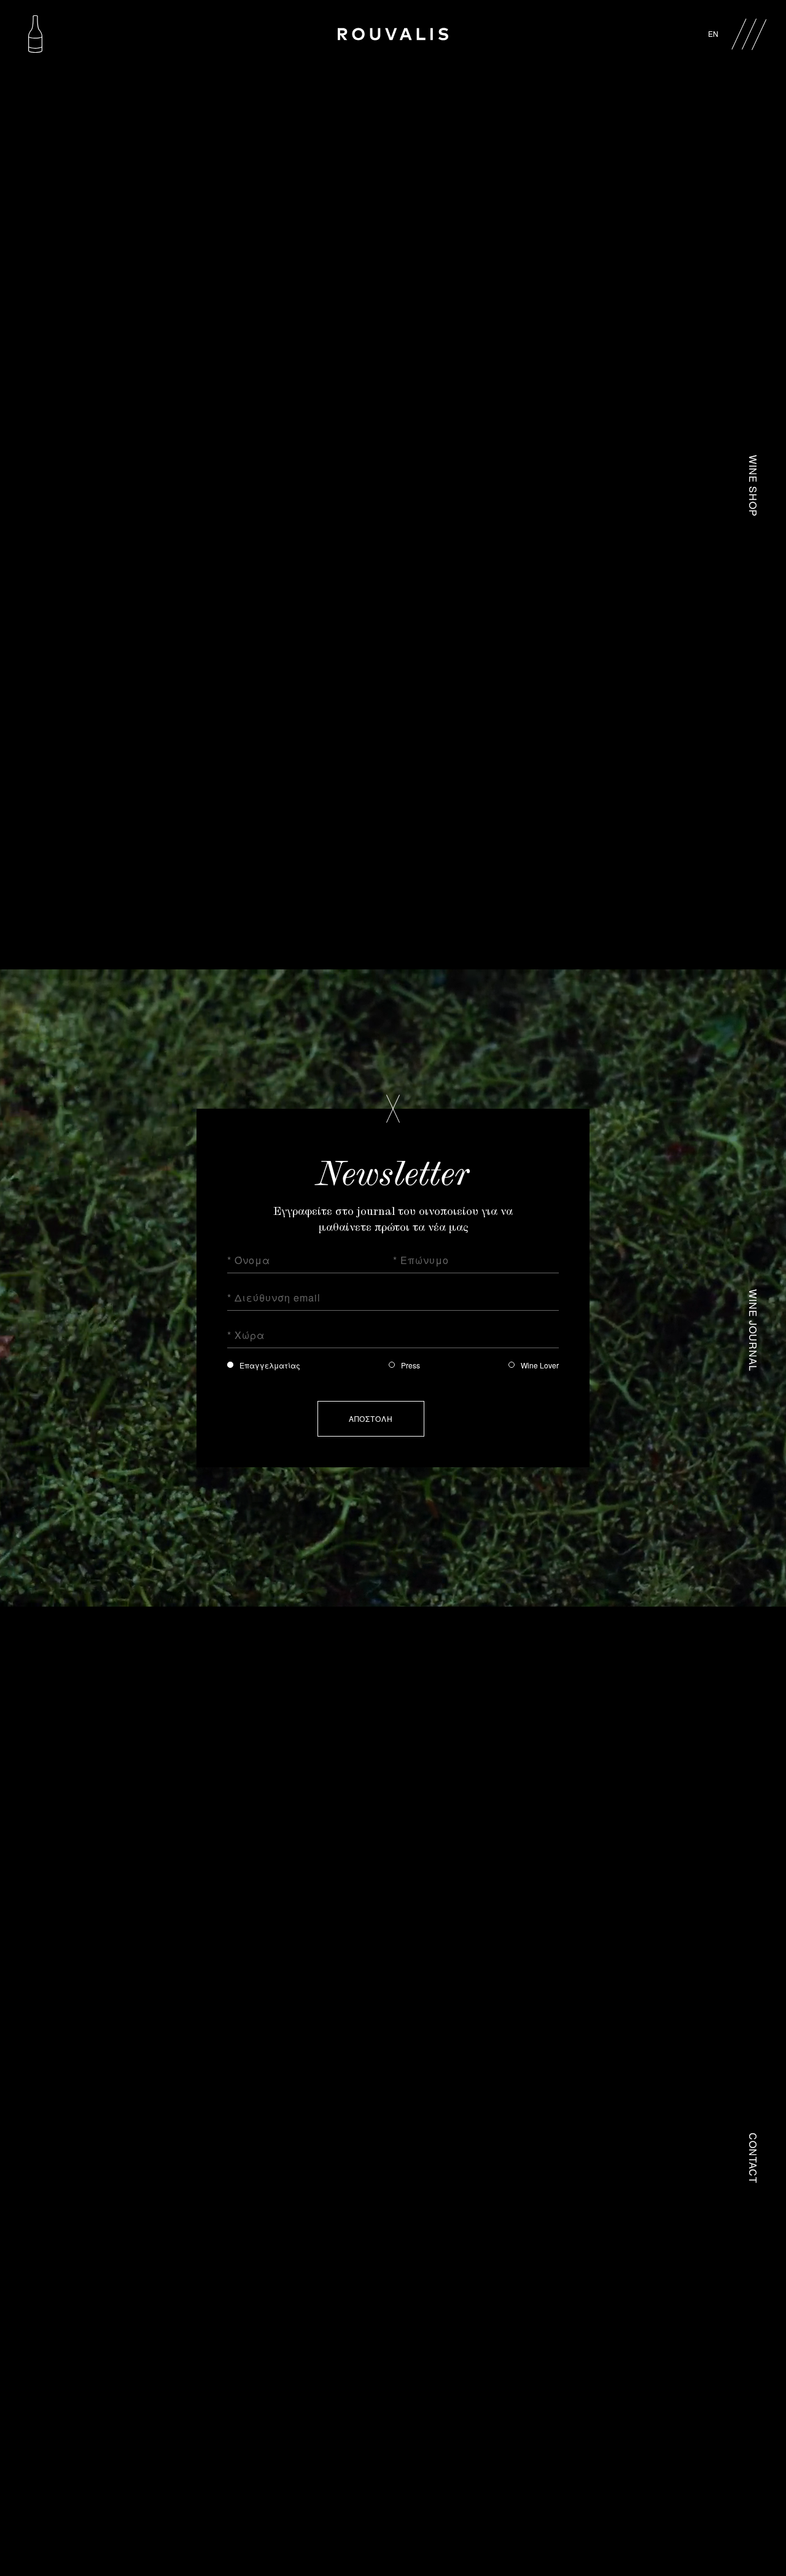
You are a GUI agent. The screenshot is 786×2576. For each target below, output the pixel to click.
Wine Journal (753, 1322)
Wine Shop (753, 486)
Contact (753, 2158)
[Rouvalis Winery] (393, 33)
